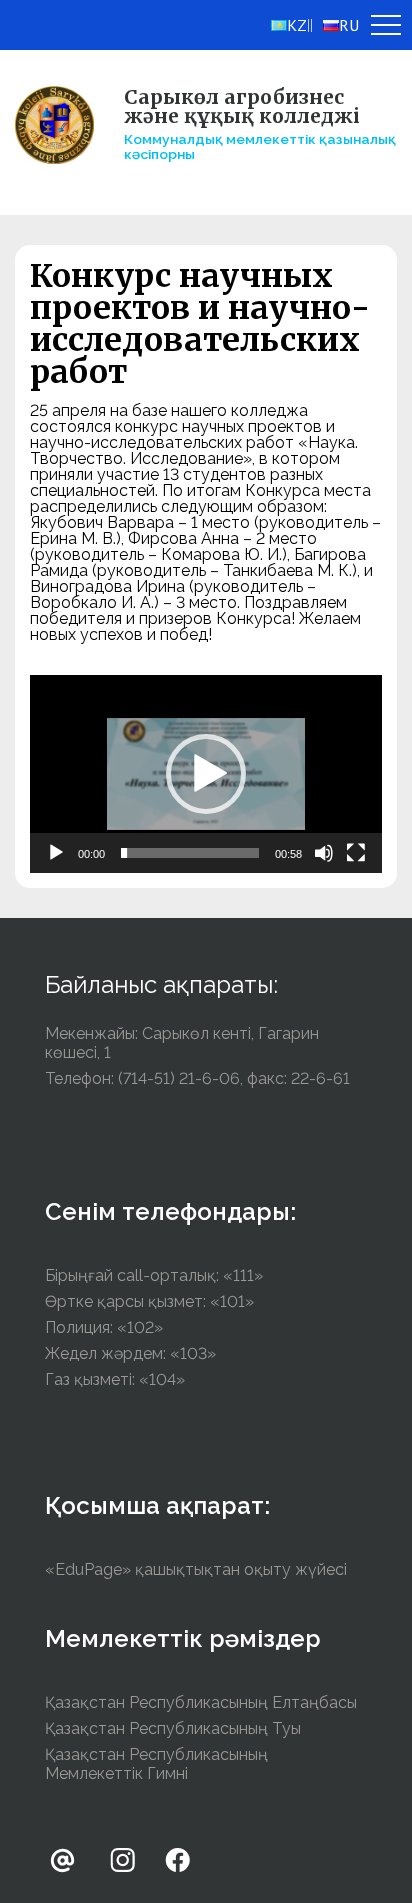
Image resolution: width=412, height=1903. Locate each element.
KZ (297, 25)
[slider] (190, 853)
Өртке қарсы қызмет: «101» (149, 1301)
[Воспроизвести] (56, 853)
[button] (206, 774)
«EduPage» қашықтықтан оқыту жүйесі (196, 1569)
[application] (206, 774)
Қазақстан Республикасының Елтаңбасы (201, 1702)
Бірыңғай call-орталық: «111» (154, 1275)
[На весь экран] (356, 853)
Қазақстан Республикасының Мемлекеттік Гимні (156, 1764)
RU (349, 25)
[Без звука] (324, 853)
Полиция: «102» (104, 1327)
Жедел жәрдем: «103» (130, 1353)
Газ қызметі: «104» (115, 1379)
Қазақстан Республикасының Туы (173, 1728)
